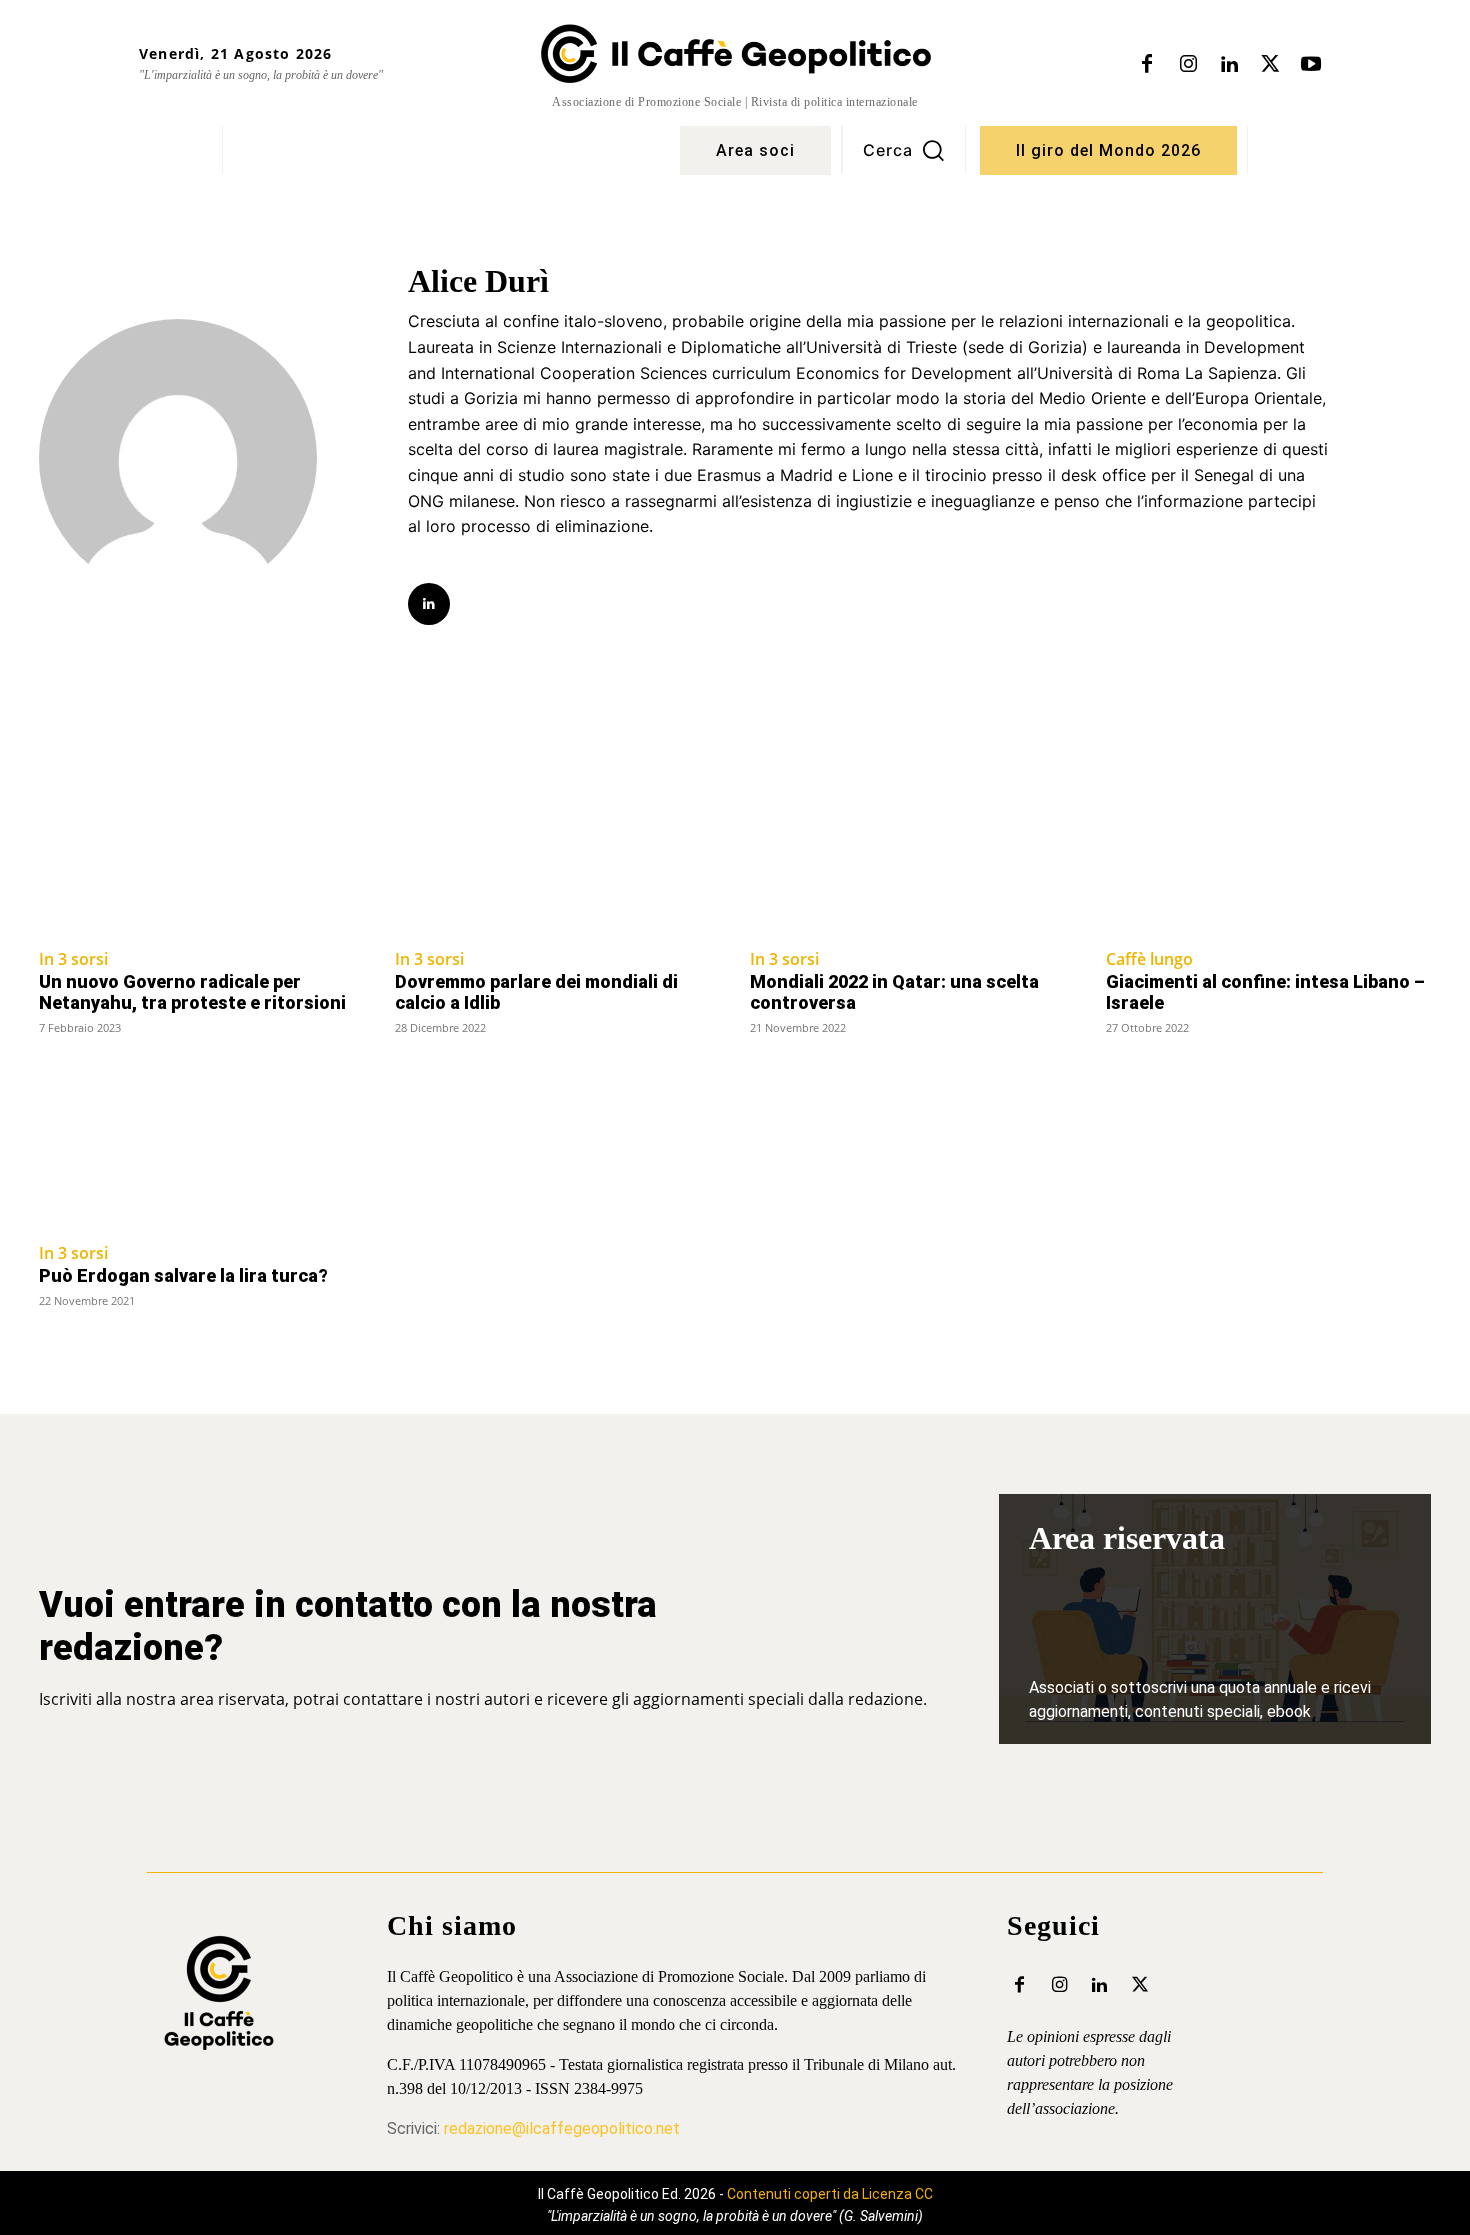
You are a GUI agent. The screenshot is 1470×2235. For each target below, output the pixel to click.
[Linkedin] (1229, 65)
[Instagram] (1188, 65)
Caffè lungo (1149, 959)
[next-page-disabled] (1418, 1339)
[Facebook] (1147, 65)
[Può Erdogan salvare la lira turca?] (202, 1148)
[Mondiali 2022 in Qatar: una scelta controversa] (913, 853)
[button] (904, 150)
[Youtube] (1311, 65)
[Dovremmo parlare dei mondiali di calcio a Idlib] (558, 853)
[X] (1270, 65)
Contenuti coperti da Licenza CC (830, 2194)
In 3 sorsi (73, 959)
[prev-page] (51, 1339)
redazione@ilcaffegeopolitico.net (562, 2128)
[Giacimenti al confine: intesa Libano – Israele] (1269, 853)
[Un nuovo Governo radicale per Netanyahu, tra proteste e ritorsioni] (202, 853)
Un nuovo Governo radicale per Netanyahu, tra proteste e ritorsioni (192, 992)
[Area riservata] (1215, 1619)
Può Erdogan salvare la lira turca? (183, 1275)
